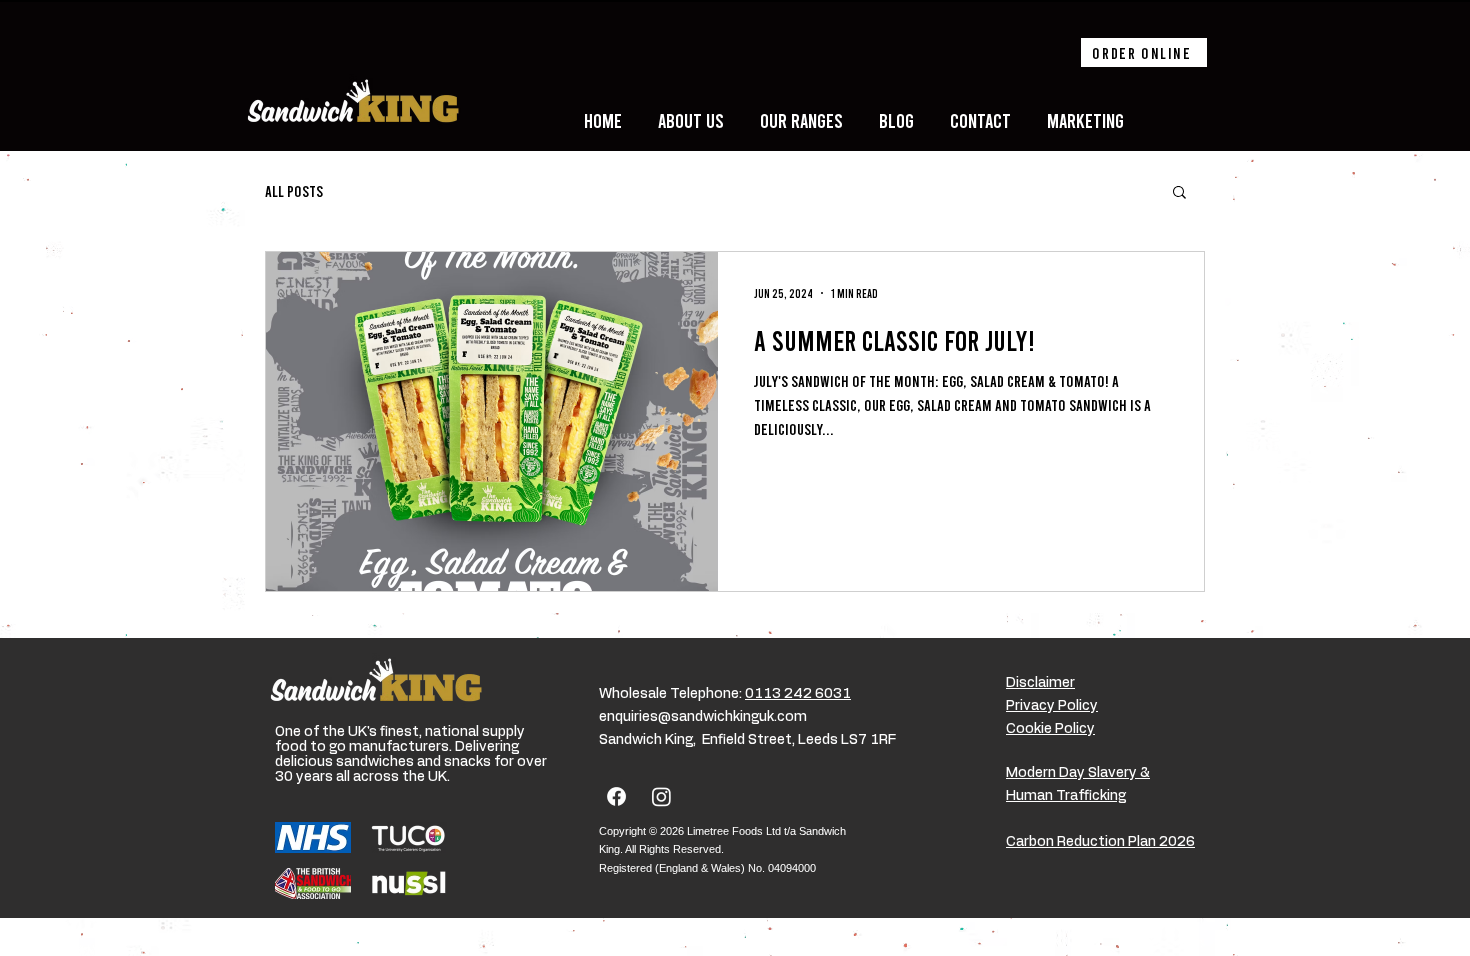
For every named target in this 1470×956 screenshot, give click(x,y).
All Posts (294, 190)
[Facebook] (616, 796)
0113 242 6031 (798, 694)
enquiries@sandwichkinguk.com (703, 717)
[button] (1179, 193)
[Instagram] (661, 796)
